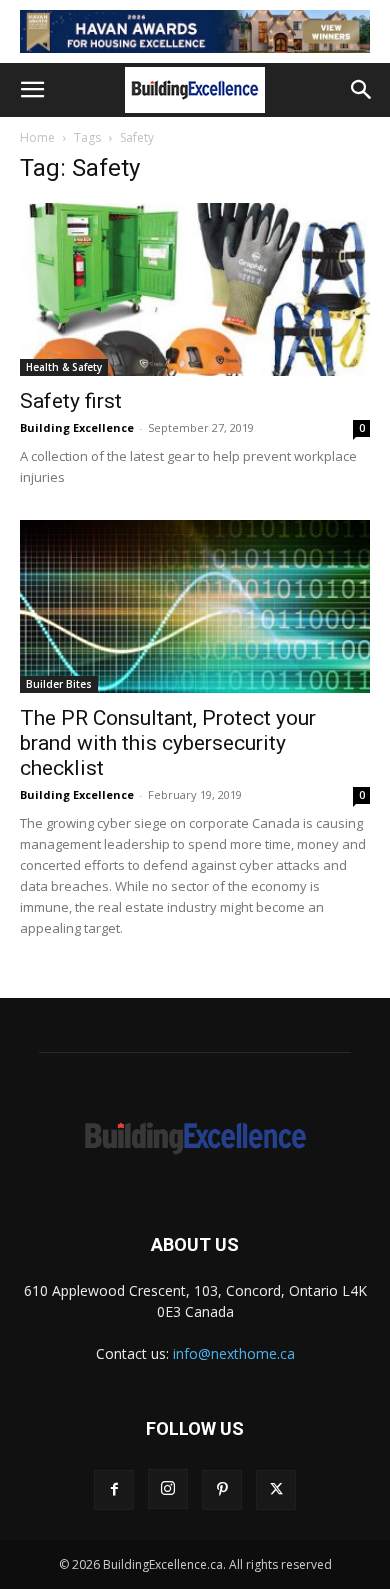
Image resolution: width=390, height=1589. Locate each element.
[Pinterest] (222, 1490)
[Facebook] (114, 1490)
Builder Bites (59, 684)
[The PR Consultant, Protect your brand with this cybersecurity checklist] (195, 606)
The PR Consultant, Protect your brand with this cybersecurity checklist (168, 743)
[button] (32, 90)
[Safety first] (195, 289)
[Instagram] (168, 1489)
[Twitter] (276, 1490)
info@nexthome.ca (234, 1353)
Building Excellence (77, 427)
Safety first (71, 401)
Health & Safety (64, 367)
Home (37, 137)
